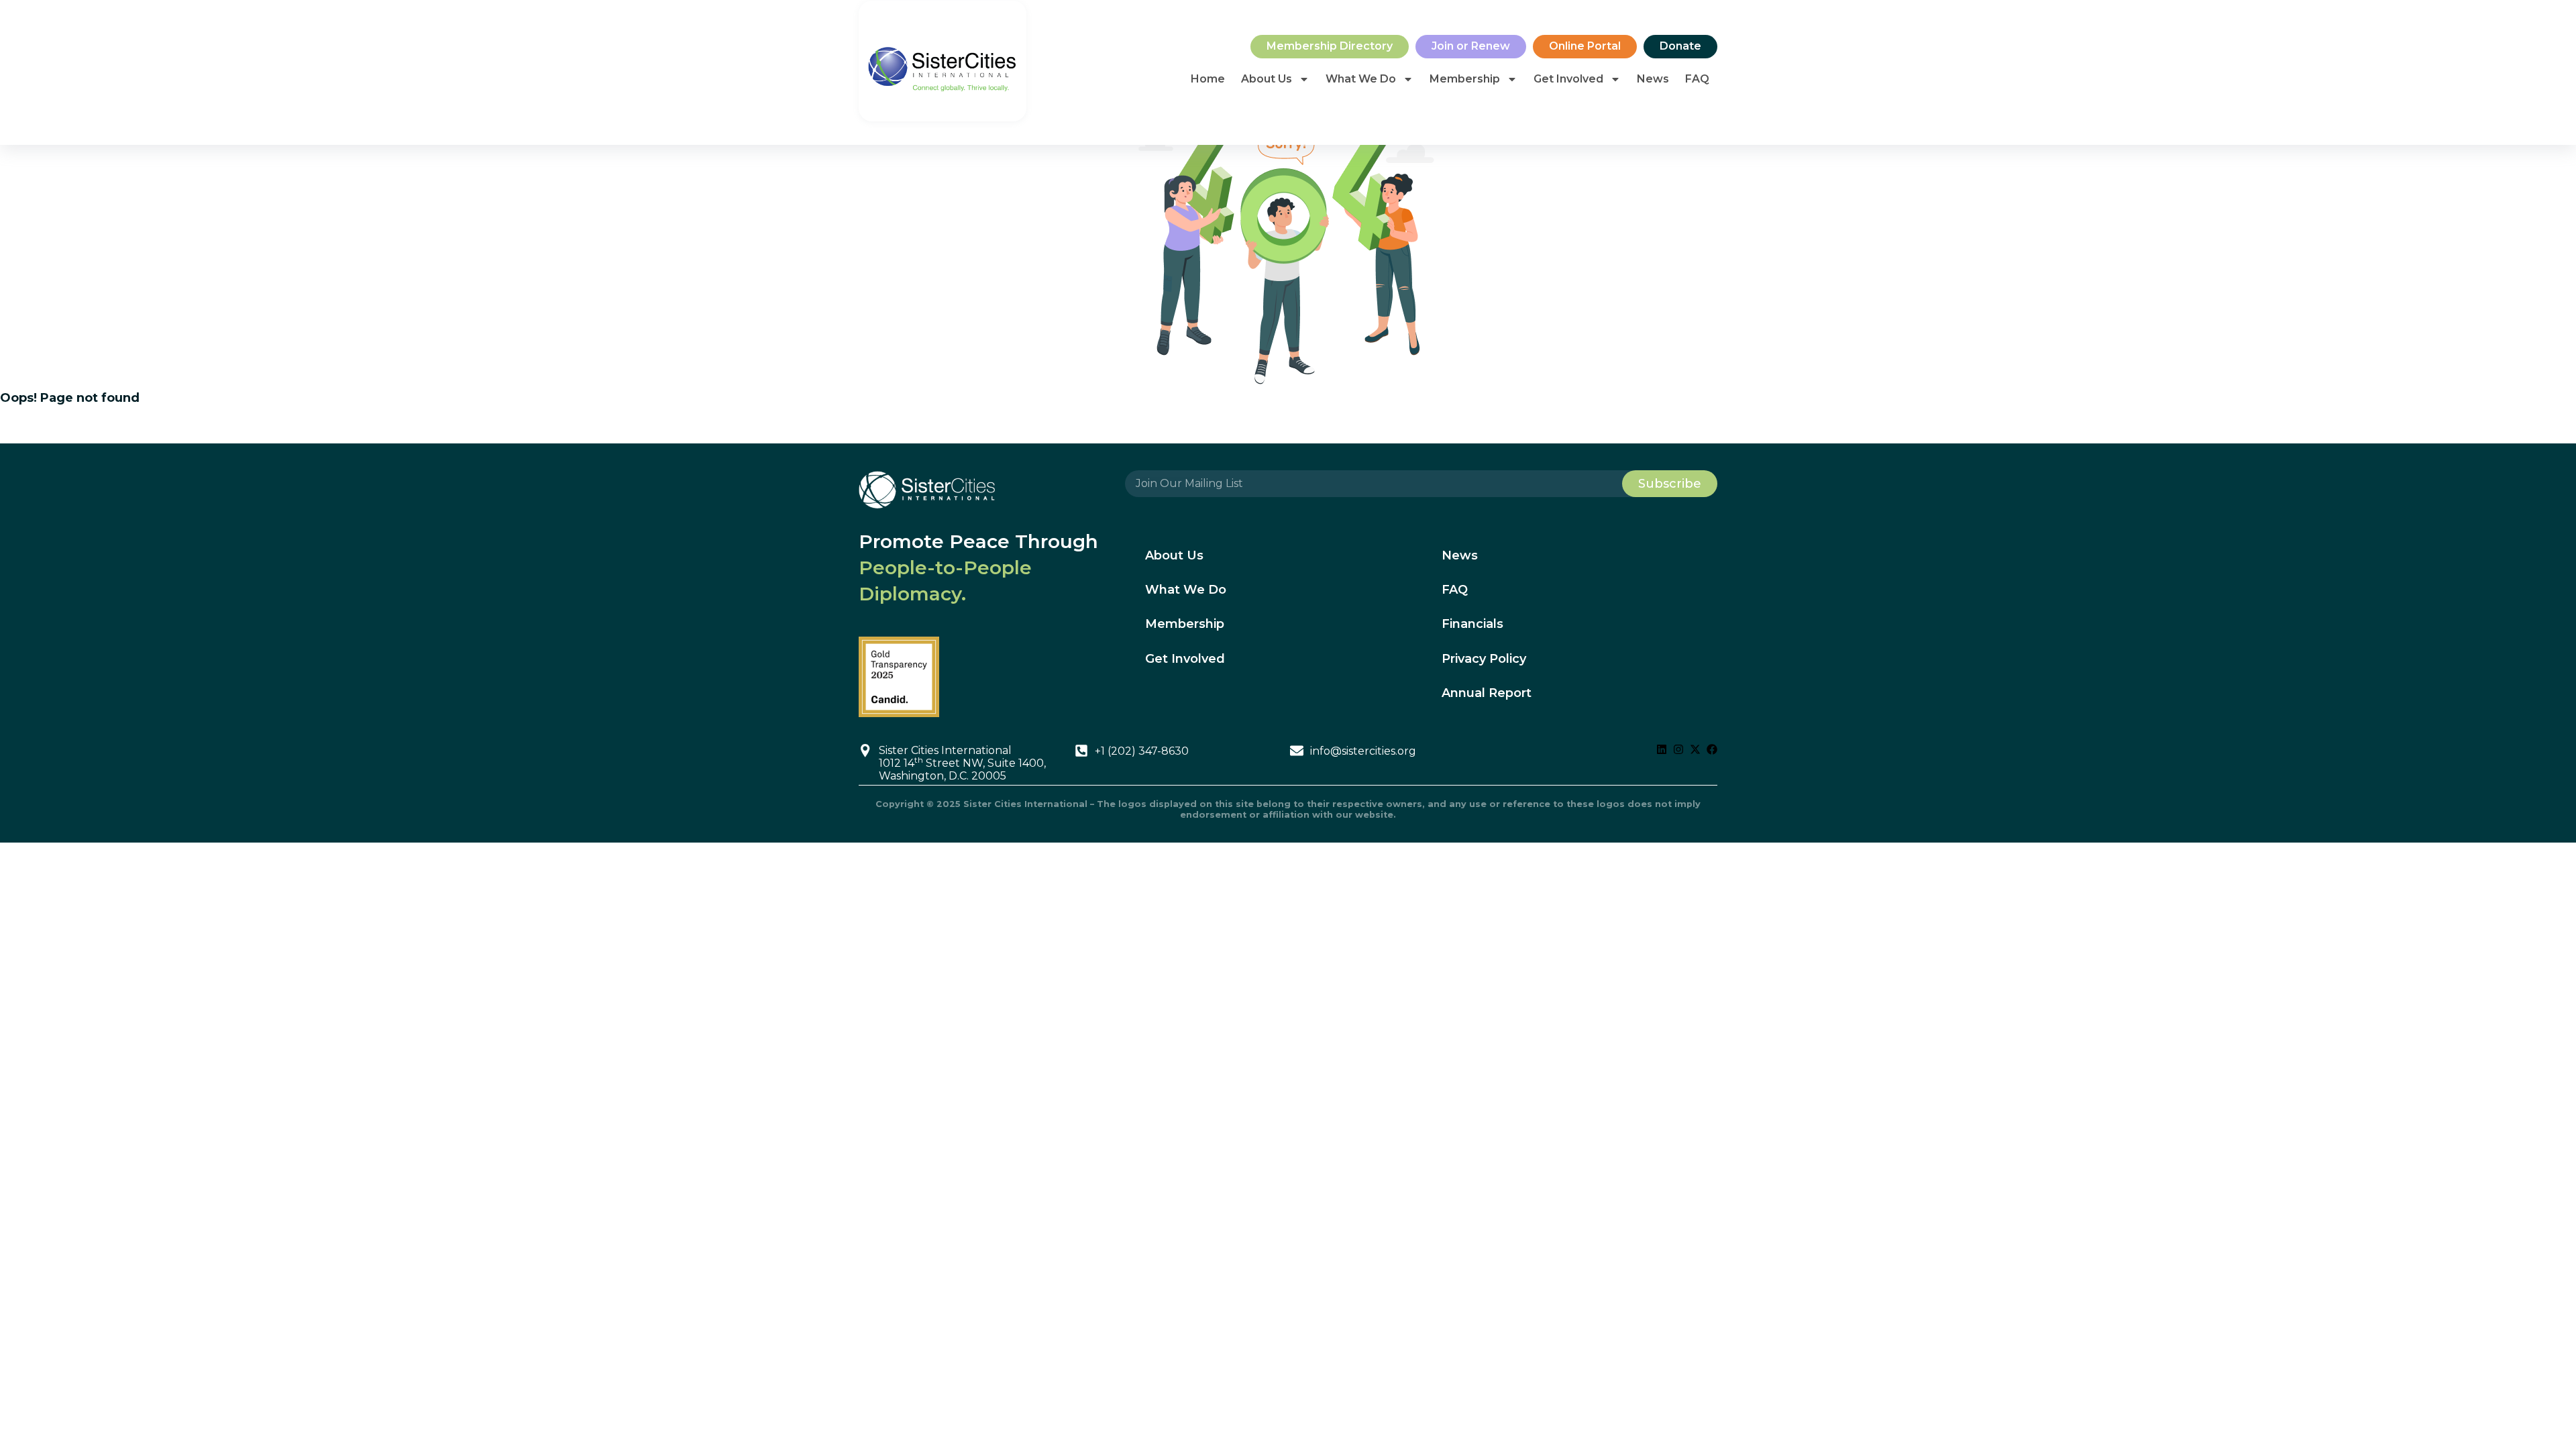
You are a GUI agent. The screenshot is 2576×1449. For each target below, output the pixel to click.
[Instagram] (1678, 749)
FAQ (1697, 79)
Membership (1465, 79)
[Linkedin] (1662, 749)
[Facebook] (1712, 749)
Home (1208, 79)
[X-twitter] (1695, 749)
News (1653, 79)
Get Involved (1568, 79)
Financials (1472, 624)
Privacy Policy (1484, 659)
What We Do (1361, 79)
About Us (1267, 79)
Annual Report (1487, 693)
